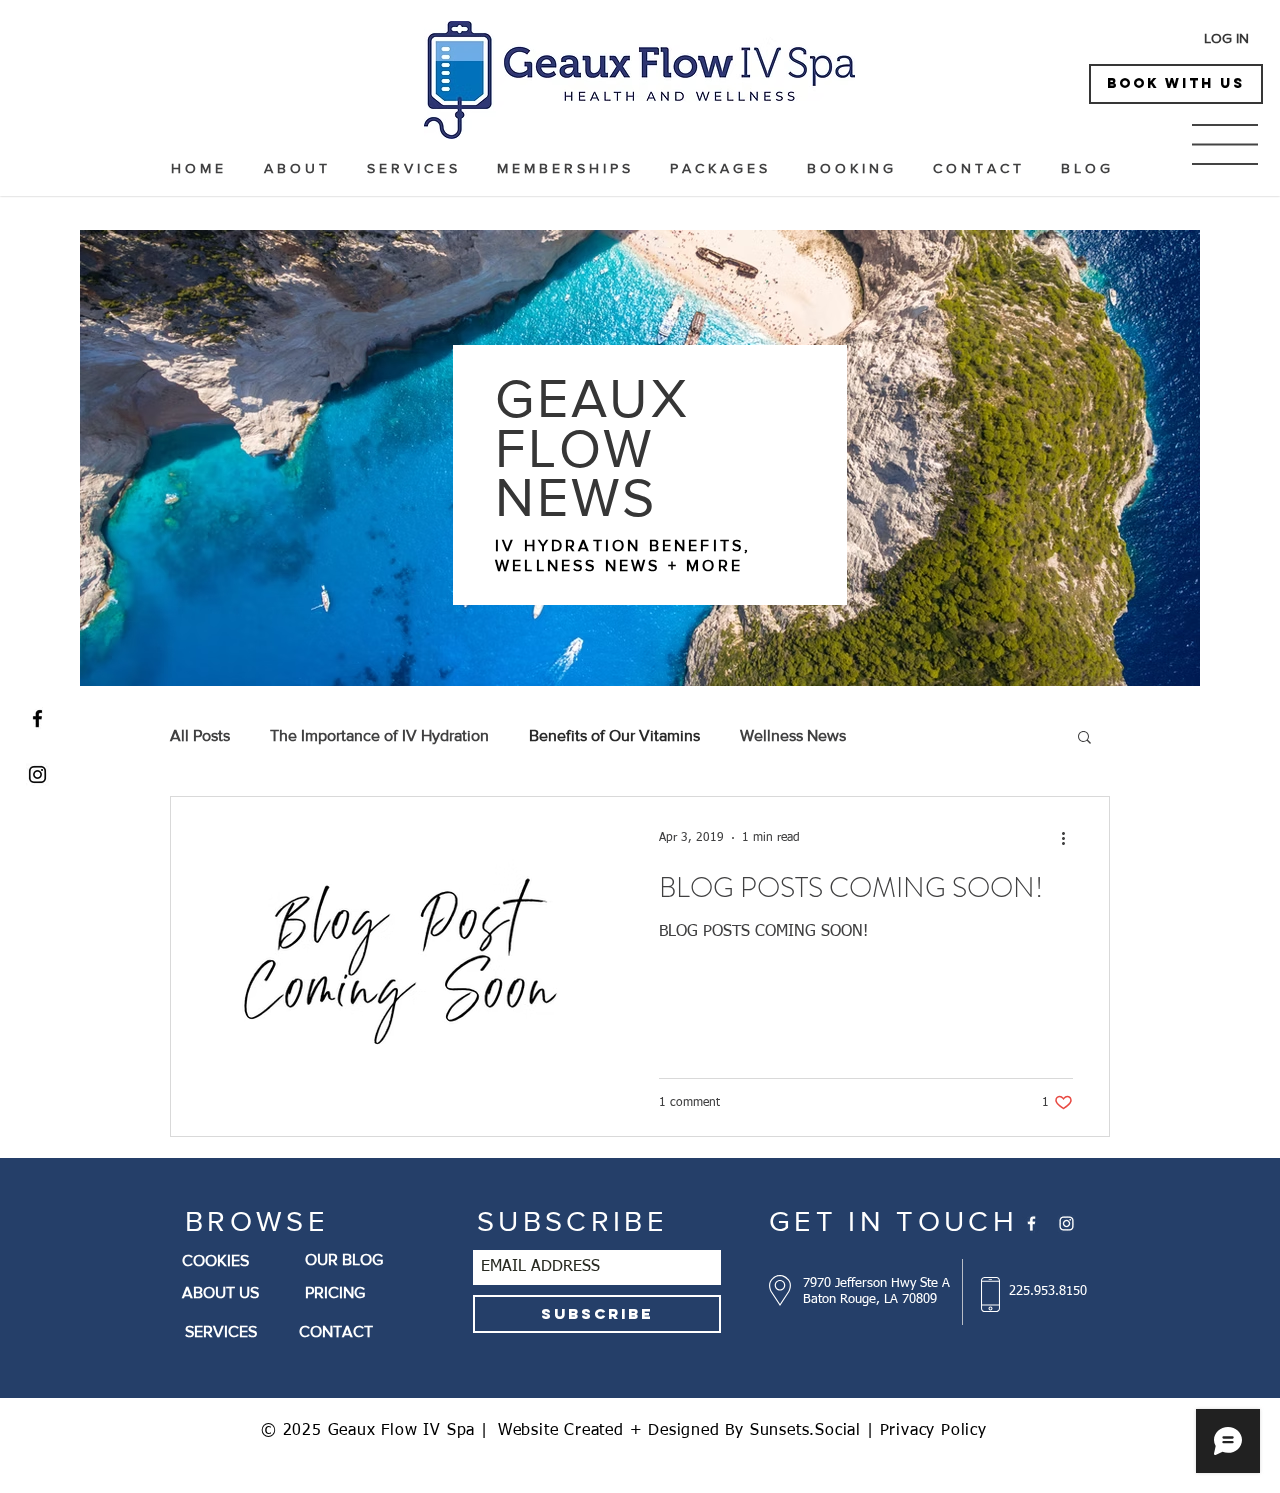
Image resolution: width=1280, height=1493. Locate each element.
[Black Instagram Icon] (37, 774)
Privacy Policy (933, 1431)
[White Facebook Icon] (1031, 1223)
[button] (1225, 144)
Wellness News (793, 735)
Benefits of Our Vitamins (614, 735)
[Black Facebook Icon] (37, 718)
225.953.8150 (1048, 1291)
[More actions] (1070, 838)
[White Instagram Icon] (1066, 1223)
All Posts (200, 735)
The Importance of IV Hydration (379, 735)
